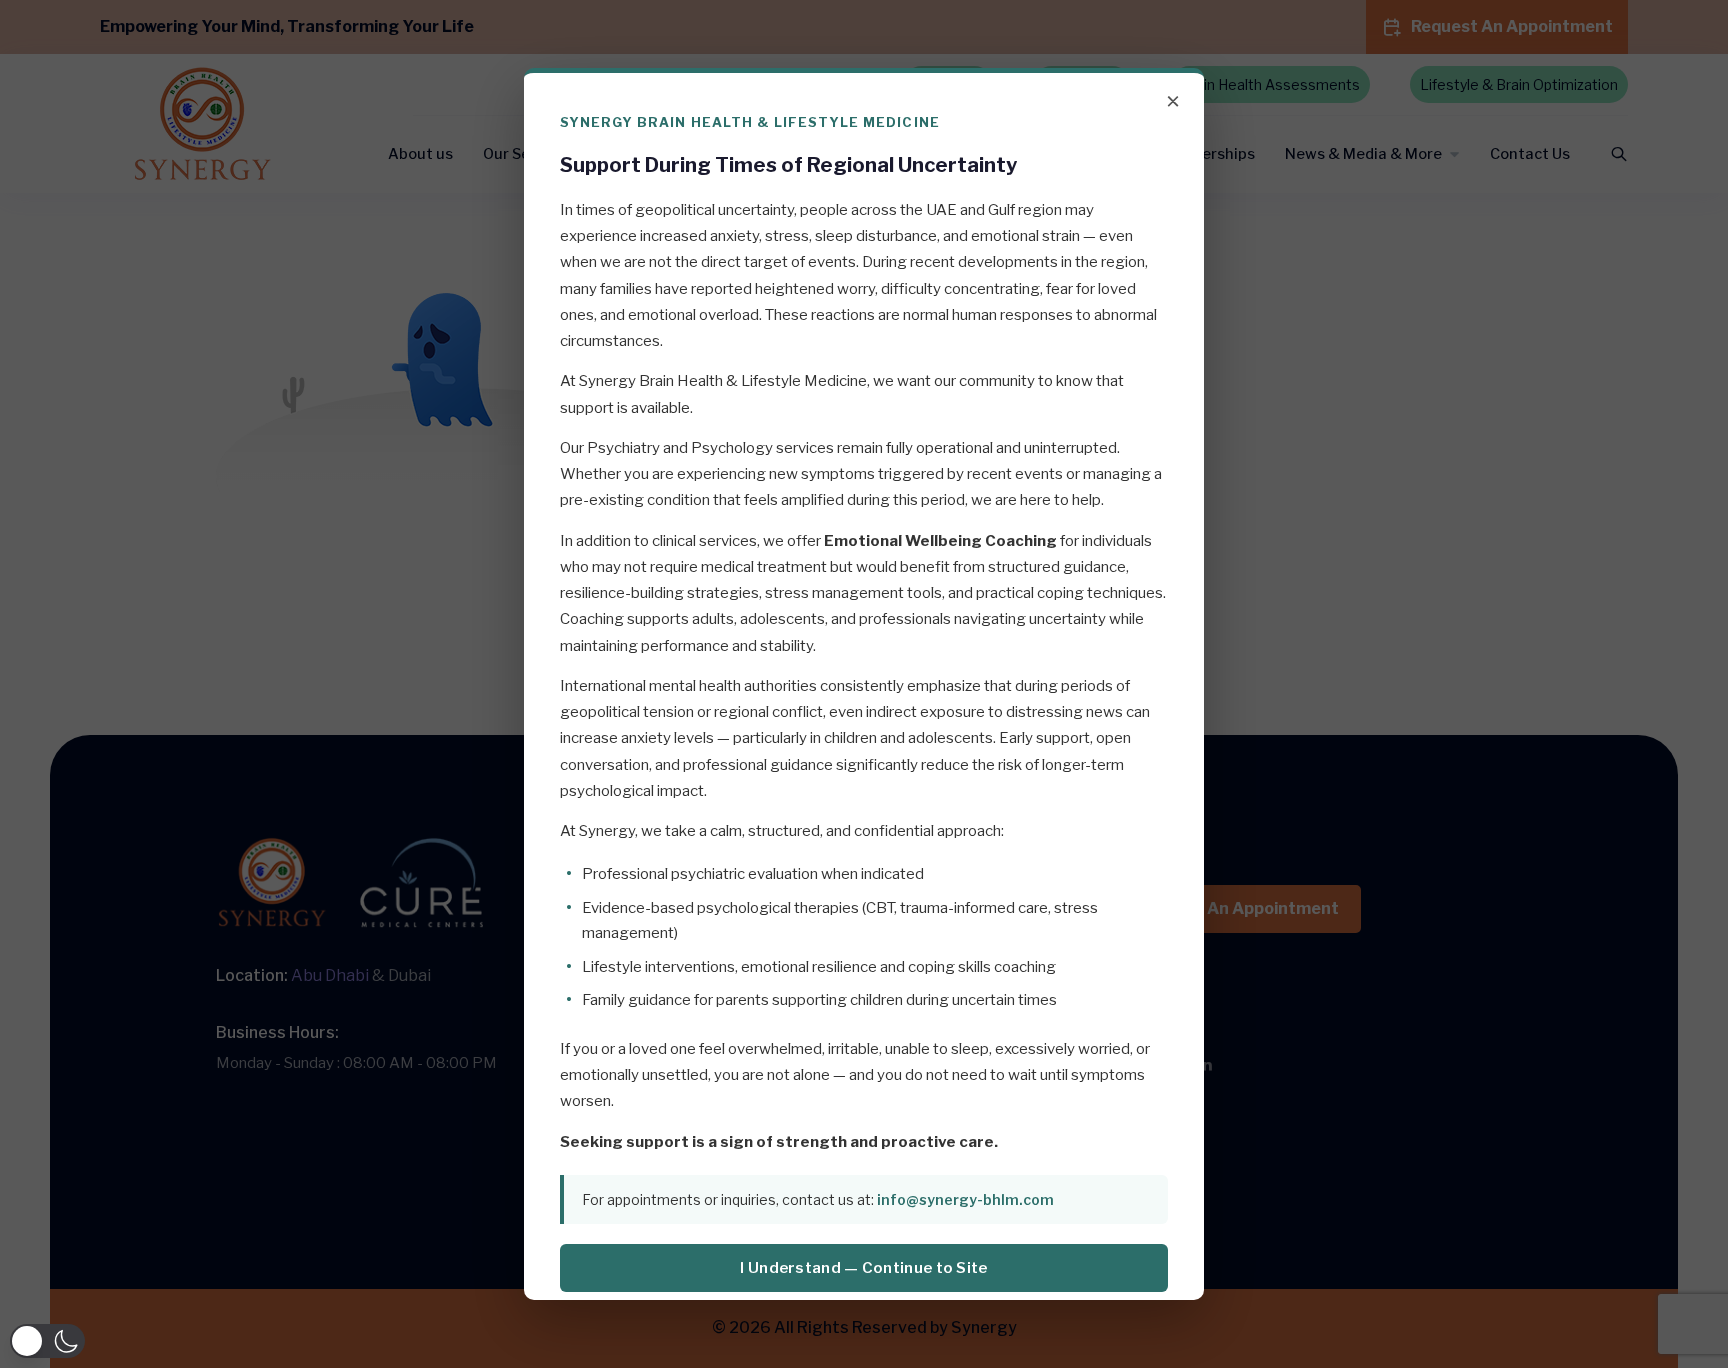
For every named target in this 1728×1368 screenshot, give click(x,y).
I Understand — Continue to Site (863, 1268)
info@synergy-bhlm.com (965, 1199)
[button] (47, 1341)
